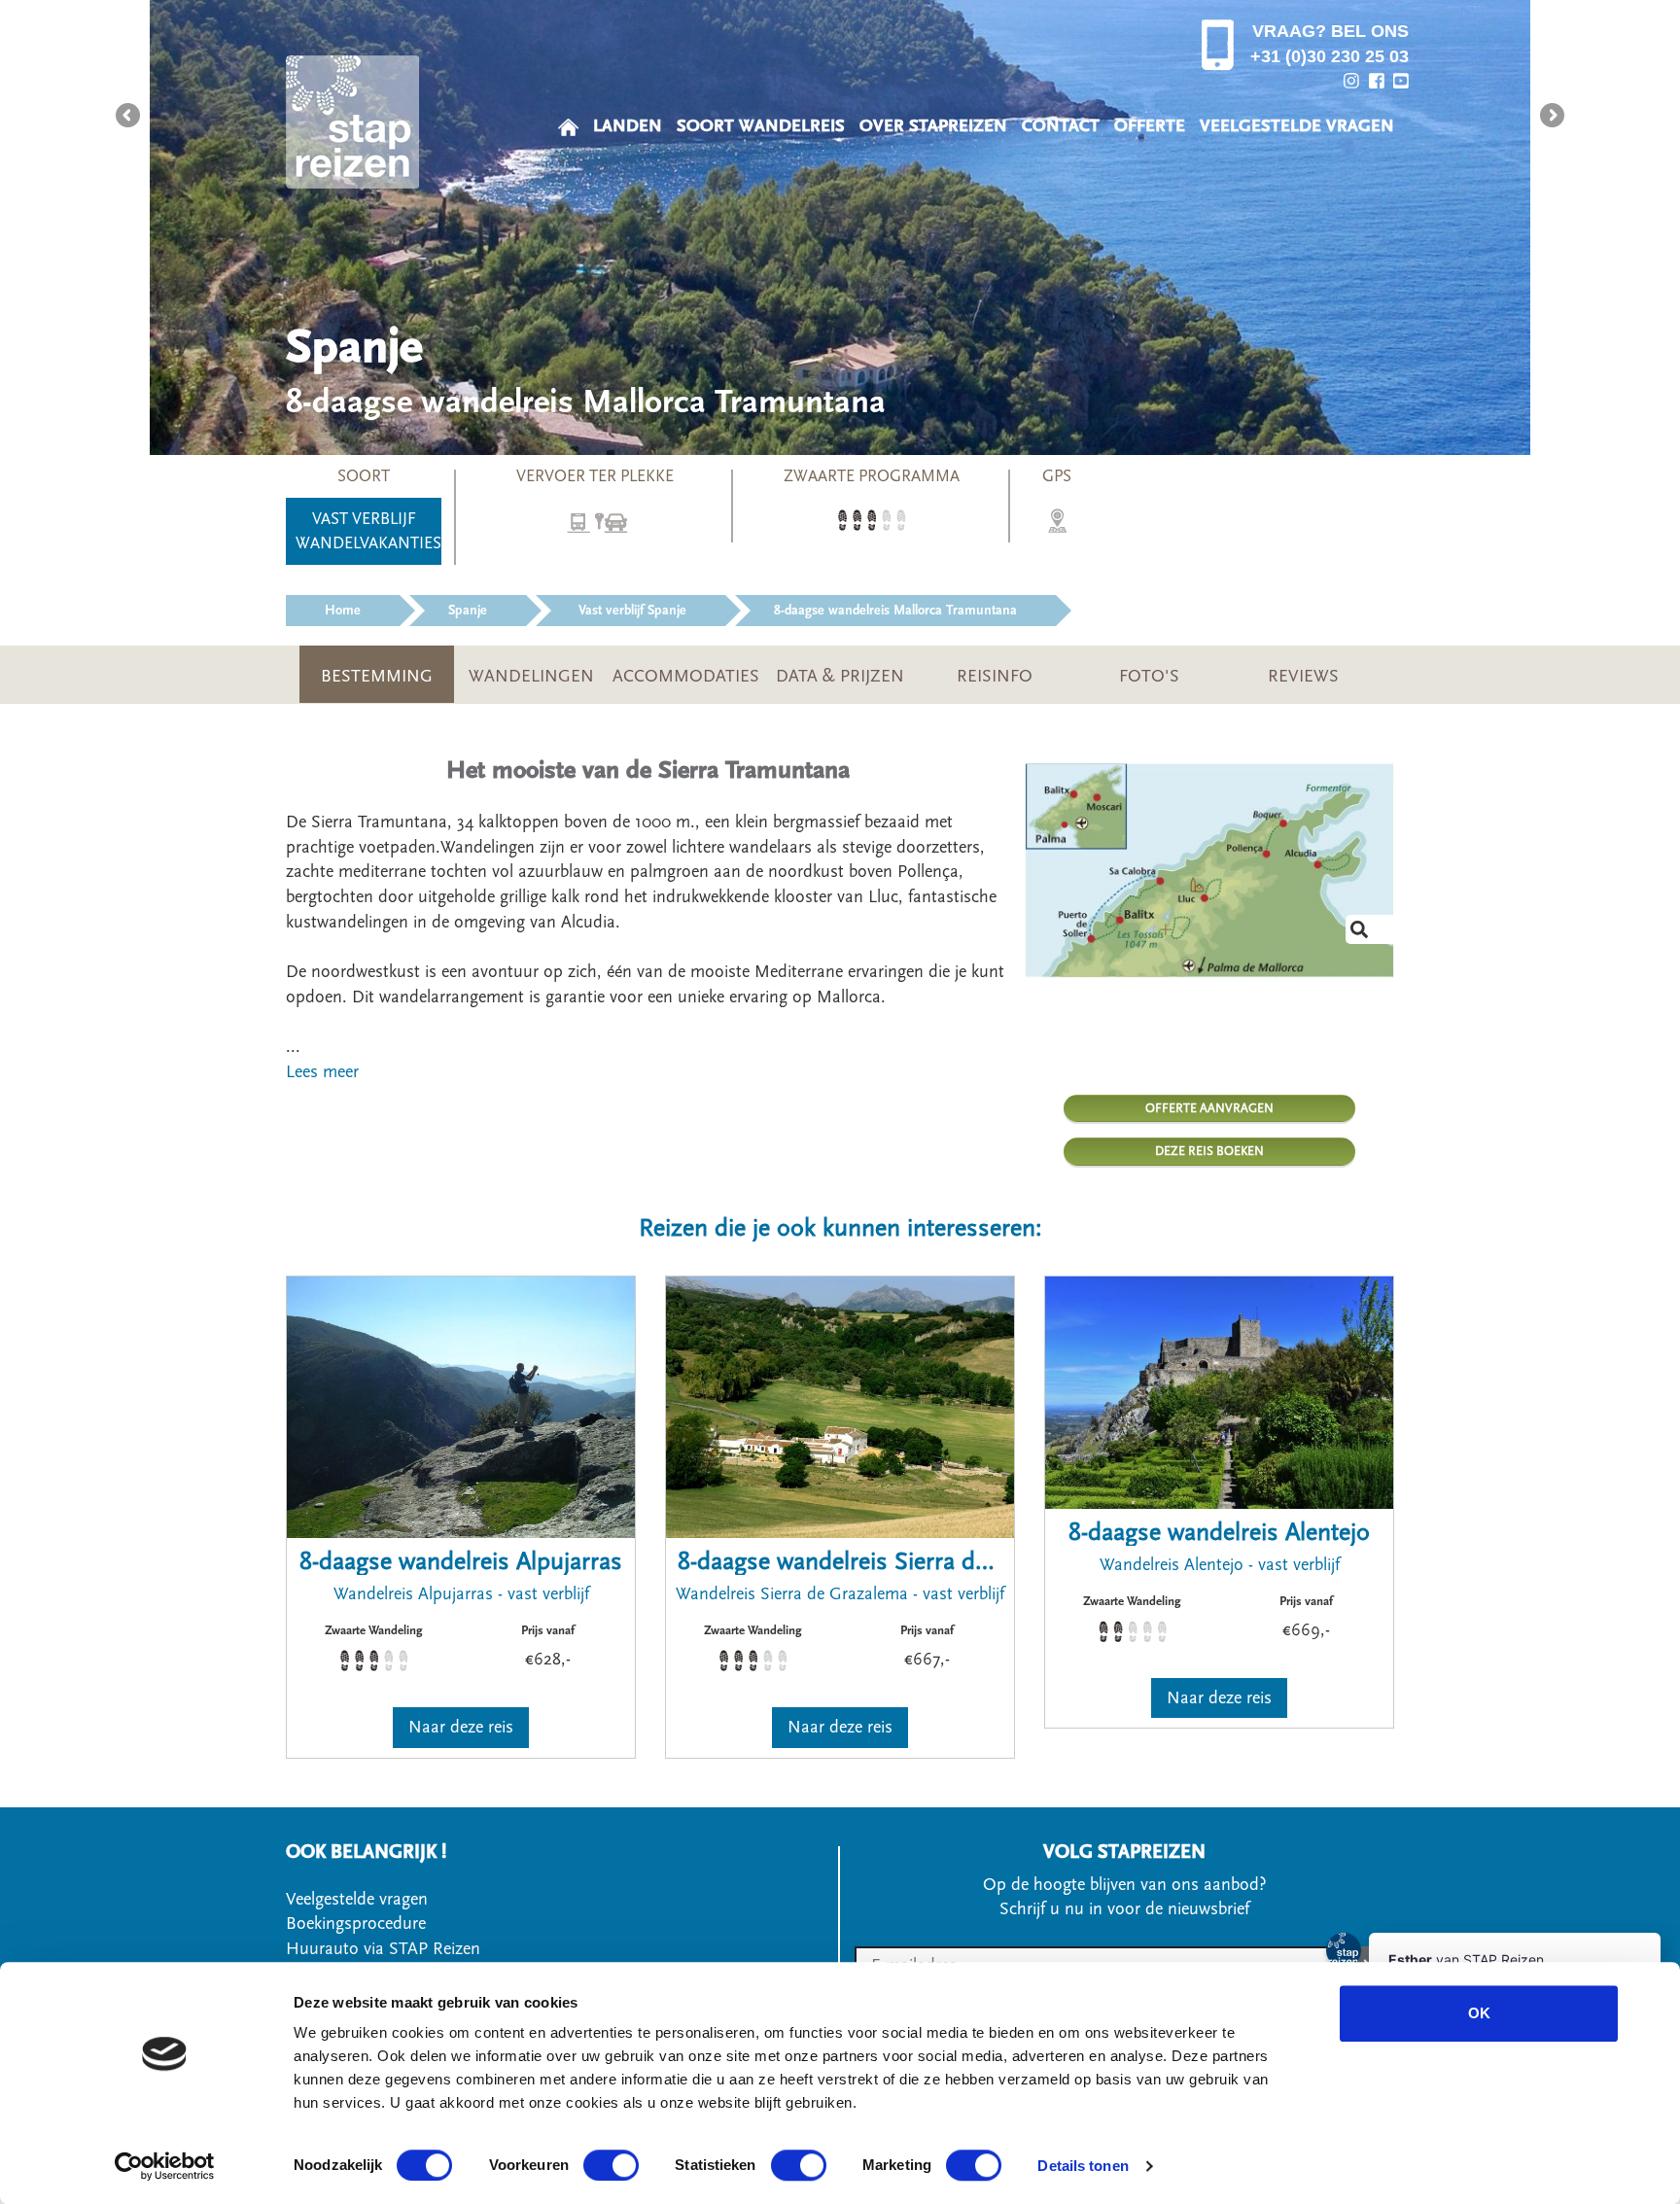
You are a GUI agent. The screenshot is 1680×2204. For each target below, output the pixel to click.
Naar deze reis (461, 1727)
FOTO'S (1149, 676)
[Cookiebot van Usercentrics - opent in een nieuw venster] (165, 2166)
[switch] (611, 2165)
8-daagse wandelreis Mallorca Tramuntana (895, 611)
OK (1479, 2013)
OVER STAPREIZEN (933, 126)
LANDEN (628, 126)
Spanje (468, 611)
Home (343, 611)
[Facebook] (1377, 81)
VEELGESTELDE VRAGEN (1297, 126)
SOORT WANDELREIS (761, 126)
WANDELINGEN (531, 676)
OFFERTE (1150, 126)
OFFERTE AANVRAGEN (1209, 1108)
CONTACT (1061, 126)
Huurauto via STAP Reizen (383, 1949)
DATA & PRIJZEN (840, 676)
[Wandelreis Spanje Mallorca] (1209, 870)
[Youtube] (1401, 81)
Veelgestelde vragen (357, 1899)
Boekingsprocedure (356, 1924)
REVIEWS (1303, 676)
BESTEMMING (377, 676)
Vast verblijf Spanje (630, 611)
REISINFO (995, 676)
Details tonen (1083, 2166)
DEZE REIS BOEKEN (1209, 1151)
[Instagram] (1351, 81)
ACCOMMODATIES (686, 676)
